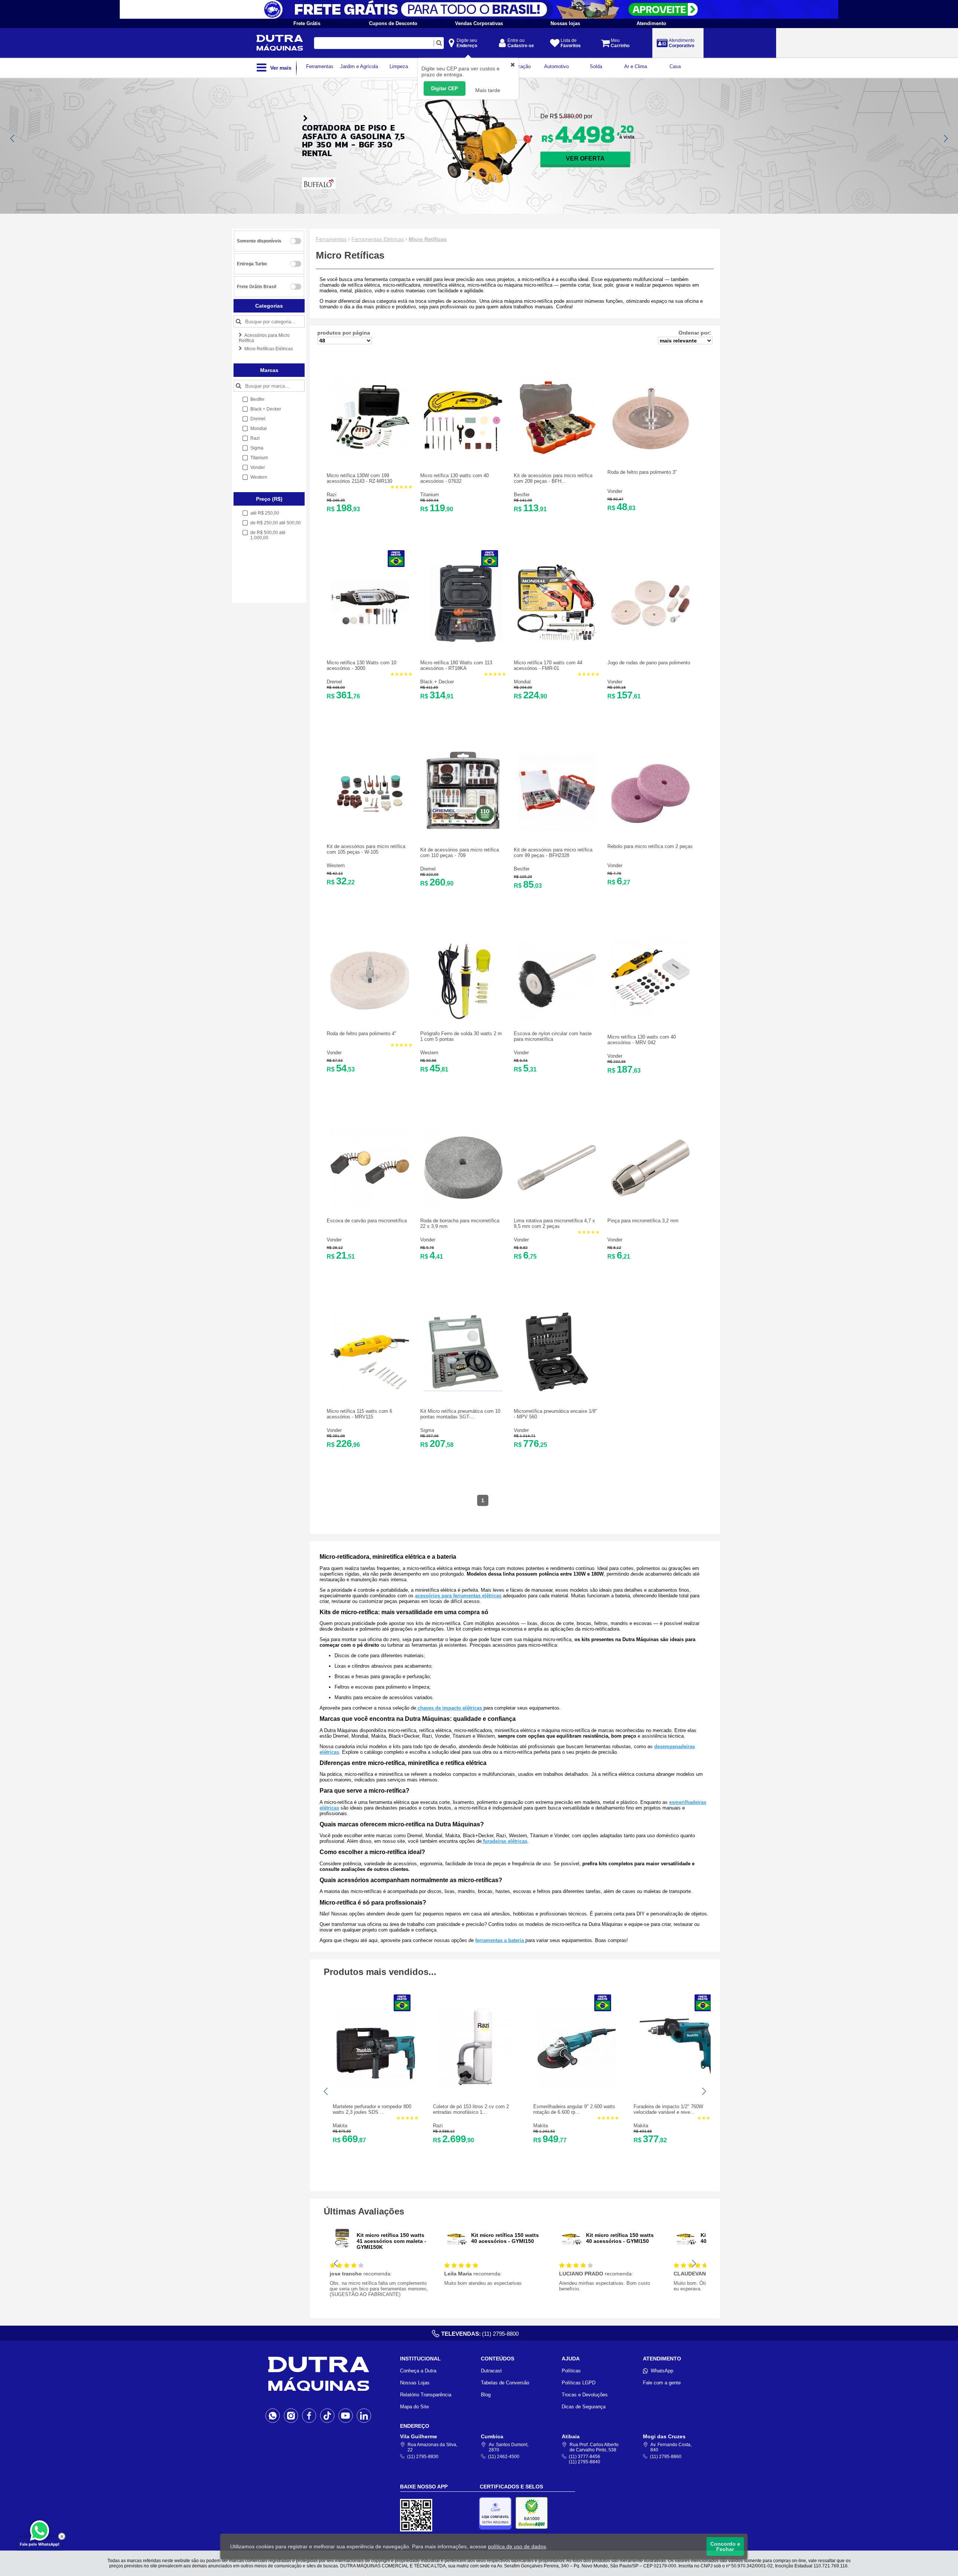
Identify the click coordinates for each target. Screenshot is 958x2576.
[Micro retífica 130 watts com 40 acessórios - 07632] (463, 454)
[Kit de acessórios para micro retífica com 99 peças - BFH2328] (557, 828)
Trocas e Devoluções (585, 2395)
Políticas (571, 2371)
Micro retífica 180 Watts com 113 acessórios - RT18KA (456, 665)
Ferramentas (331, 239)
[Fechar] (62, 2536)
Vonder (615, 491)
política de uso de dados (517, 2546)
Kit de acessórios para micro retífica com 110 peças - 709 (460, 853)
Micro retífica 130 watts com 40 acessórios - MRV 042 (642, 1040)
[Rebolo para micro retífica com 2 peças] (650, 831)
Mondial (522, 682)
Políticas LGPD (579, 2383)
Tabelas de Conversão (505, 2383)
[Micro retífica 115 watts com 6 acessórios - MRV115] (370, 1389)
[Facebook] (309, 2415)
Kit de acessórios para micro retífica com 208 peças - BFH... (553, 478)
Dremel (334, 682)
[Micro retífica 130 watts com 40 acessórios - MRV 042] (650, 1015)
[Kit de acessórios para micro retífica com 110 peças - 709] (463, 828)
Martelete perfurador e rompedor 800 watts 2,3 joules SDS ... (372, 2109)
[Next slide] (945, 138)
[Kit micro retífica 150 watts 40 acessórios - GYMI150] (457, 2248)
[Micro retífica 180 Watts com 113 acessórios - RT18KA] (463, 641)
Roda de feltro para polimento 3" (642, 472)
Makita (340, 2126)
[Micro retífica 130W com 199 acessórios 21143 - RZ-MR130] (370, 454)
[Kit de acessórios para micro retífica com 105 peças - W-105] (370, 831)
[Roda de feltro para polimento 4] (370, 1018)
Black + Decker (437, 682)
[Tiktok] (327, 2415)
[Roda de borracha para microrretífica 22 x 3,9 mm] (463, 1205)
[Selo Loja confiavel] (497, 2513)
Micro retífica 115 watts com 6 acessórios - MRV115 (359, 1414)
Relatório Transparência (426, 2395)
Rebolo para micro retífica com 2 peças (650, 846)
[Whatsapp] (273, 2415)
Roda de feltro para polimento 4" (361, 1034)
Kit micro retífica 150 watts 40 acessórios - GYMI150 (505, 2238)
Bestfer (522, 495)
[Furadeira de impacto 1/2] (677, 2085)
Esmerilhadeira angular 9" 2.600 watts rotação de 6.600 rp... (574, 2109)
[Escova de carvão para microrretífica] (370, 1205)
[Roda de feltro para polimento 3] (650, 457)
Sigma (427, 1430)
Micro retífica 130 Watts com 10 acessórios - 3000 (361, 665)
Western (336, 865)
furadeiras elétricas (504, 1841)
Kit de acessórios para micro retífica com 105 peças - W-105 (366, 849)
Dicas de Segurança (584, 2407)
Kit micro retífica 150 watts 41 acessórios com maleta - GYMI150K (391, 2241)
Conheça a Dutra (418, 2371)
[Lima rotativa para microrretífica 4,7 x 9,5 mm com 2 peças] (557, 1205)
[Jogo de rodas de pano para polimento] (650, 641)
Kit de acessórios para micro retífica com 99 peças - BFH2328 (553, 853)
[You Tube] (346, 2415)
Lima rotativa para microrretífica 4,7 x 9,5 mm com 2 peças (554, 1223)
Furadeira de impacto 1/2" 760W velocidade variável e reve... (668, 2109)
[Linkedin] (364, 2415)
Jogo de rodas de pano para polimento (649, 663)
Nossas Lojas (415, 2383)
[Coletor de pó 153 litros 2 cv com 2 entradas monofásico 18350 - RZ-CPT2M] (476, 2085)
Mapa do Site (414, 2407)
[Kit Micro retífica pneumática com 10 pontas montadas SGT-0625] (463, 1389)
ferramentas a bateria (500, 1940)
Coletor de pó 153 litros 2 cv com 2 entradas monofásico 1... (471, 2109)
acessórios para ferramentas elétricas (458, 1596)
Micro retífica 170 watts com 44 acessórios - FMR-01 (548, 665)
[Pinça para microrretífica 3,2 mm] (650, 1205)
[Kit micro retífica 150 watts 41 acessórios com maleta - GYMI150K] (342, 2248)
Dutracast (491, 2371)
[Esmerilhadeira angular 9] (576, 2085)
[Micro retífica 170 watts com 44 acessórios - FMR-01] (557, 641)
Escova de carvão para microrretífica (367, 1221)
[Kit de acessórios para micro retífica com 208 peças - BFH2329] (557, 454)
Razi (332, 495)
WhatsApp (662, 2371)
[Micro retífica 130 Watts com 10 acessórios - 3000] (370, 641)
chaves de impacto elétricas (450, 1708)
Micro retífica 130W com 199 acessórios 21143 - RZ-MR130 (359, 478)
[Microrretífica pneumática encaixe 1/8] (557, 1389)
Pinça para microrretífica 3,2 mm (643, 1221)
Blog (486, 2395)
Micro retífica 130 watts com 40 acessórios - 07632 (454, 478)
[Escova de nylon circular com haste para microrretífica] (557, 1018)
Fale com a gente (662, 2383)
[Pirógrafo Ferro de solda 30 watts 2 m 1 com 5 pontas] (463, 1018)
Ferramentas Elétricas (378, 239)
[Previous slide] (13, 138)
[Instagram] (291, 2415)
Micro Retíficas (428, 239)
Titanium (430, 495)
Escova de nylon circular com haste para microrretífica (553, 1036)
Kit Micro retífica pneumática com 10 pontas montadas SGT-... (460, 1414)
